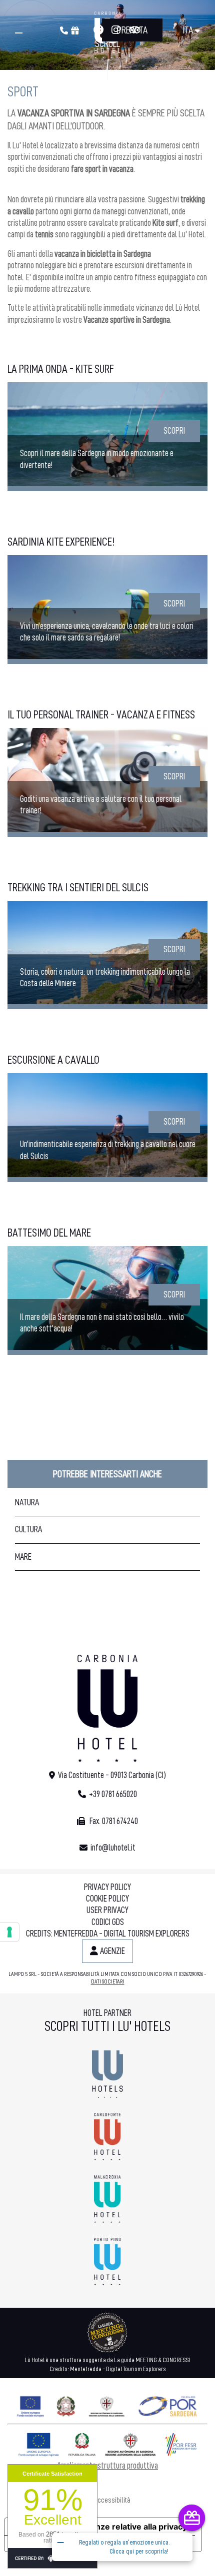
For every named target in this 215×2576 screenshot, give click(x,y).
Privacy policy (107, 1887)
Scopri (174, 431)
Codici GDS (108, 1922)
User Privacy (107, 1910)
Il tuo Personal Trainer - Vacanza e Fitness (101, 715)
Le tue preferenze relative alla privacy (113, 2527)
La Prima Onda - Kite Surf (61, 369)
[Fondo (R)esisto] (107, 2404)
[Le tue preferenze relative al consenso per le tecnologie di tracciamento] (9, 1932)
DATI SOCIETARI (108, 1981)
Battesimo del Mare (49, 1233)
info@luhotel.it (113, 1848)
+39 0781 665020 (113, 1794)
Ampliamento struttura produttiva (107, 2466)
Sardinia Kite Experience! (61, 542)
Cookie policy (107, 1899)
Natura (27, 1502)
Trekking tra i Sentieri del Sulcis (78, 888)
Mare (23, 1557)
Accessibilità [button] (112, 2500)
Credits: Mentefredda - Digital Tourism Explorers (108, 1933)
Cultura (28, 1529)
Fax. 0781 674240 (113, 1821)
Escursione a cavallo (53, 1060)
